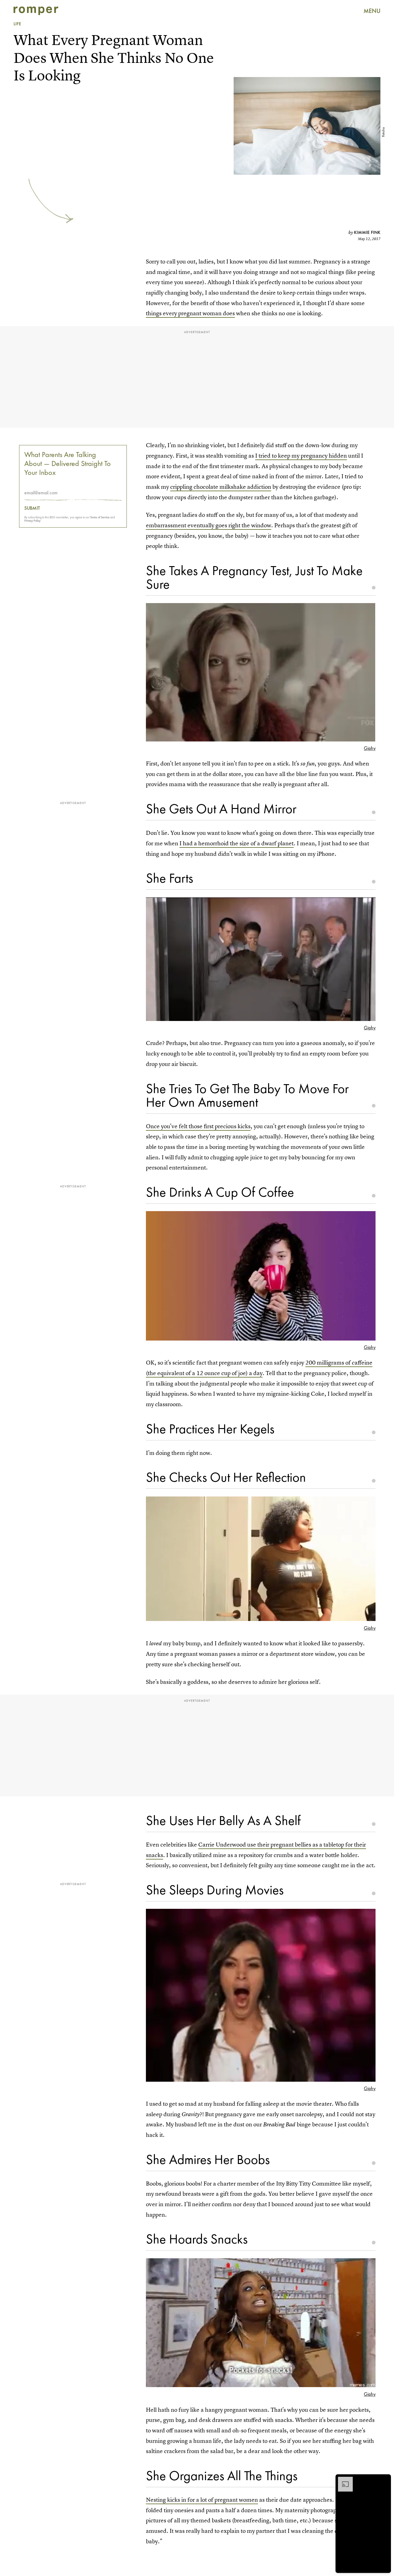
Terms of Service (100, 517)
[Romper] (36, 11)
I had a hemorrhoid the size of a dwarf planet (237, 843)
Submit (32, 508)
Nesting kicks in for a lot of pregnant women (202, 2500)
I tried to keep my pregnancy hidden (301, 456)
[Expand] (342, 2480)
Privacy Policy (32, 521)
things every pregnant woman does (190, 313)
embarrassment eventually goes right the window (209, 525)
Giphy (370, 748)
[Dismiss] (384, 2480)
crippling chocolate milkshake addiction (221, 487)
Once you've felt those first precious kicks (198, 1126)
